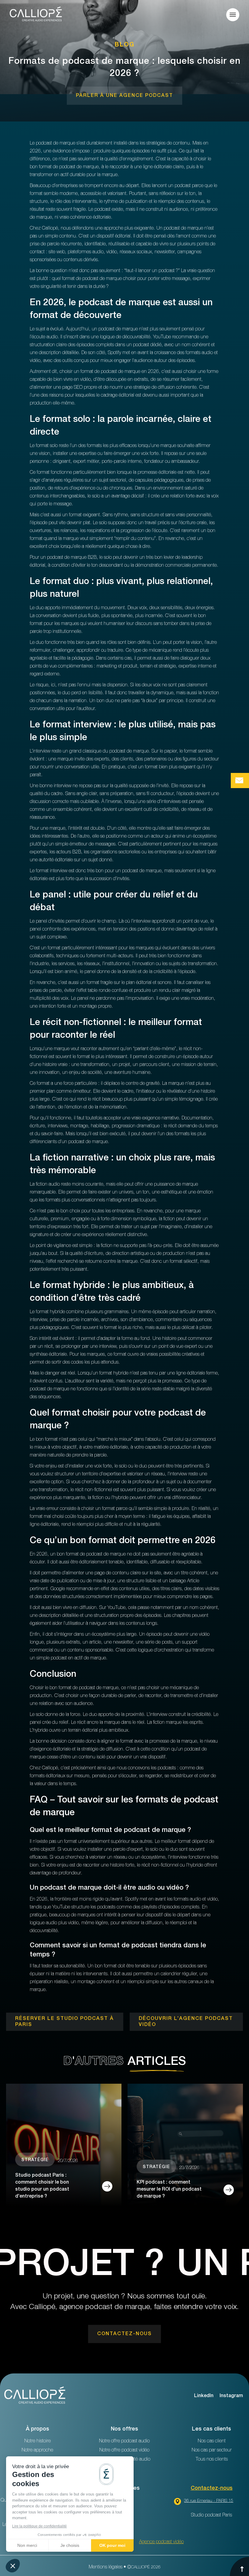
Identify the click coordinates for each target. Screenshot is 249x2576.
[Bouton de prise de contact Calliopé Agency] (240, 781)
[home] (36, 15)
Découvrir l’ (186, 2022)
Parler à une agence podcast (124, 96)
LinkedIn (204, 2396)
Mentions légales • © (125, 2567)
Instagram (231, 2396)
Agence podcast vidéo (161, 2542)
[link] (124, 96)
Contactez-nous (212, 2489)
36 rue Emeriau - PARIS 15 (209, 2501)
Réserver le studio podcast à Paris (65, 2022)
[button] (233, 15)
